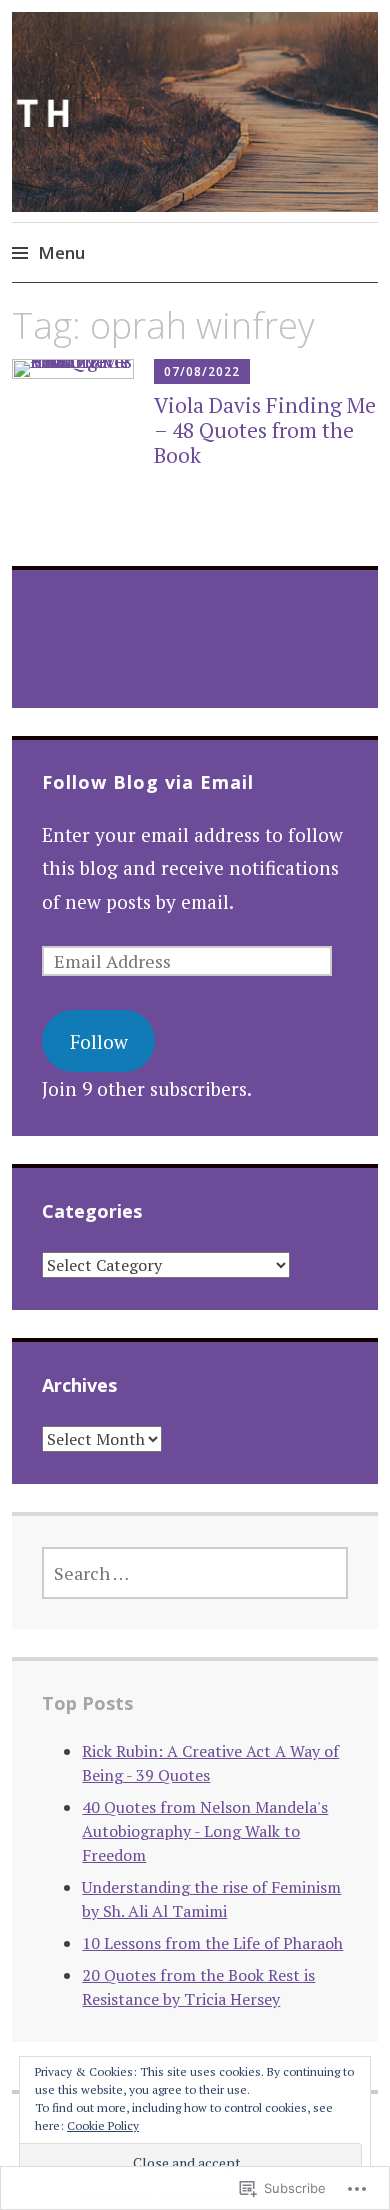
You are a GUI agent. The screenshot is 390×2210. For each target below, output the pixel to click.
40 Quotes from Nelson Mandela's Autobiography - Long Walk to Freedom (205, 1831)
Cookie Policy (103, 2125)
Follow (99, 1041)
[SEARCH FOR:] (194, 1573)
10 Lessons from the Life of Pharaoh (212, 1943)
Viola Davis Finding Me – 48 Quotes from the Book (265, 430)
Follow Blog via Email (148, 782)
